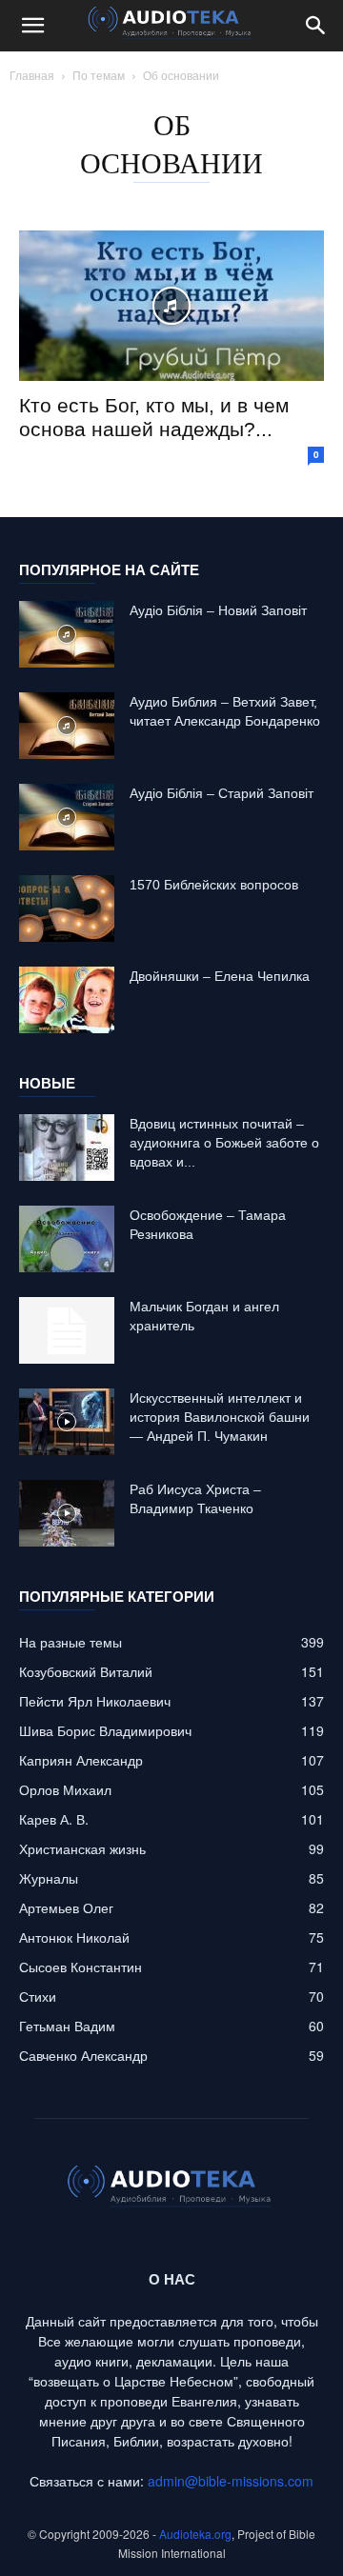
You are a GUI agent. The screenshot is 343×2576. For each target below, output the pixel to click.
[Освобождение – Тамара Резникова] (67, 1239)
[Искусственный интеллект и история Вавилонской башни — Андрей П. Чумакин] (67, 1422)
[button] (32, 26)
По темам (99, 75)
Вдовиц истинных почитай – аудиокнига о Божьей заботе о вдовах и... (224, 1143)
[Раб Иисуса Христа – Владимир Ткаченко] (67, 1513)
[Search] (316, 26)
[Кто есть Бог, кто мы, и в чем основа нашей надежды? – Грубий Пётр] (171, 306)
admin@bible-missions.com (231, 2481)
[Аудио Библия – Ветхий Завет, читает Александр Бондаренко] (67, 726)
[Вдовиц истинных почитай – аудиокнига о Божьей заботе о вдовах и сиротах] (67, 1148)
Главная (32, 75)
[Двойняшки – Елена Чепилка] (67, 1000)
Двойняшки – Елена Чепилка (220, 976)
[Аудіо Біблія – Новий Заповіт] (67, 634)
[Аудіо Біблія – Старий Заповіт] (67, 817)
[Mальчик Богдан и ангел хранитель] (67, 1330)
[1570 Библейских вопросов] (67, 909)
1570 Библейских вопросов (214, 885)
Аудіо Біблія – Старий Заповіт (222, 793)
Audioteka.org (195, 2534)
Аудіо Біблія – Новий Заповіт (218, 610)
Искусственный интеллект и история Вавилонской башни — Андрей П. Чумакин (220, 1417)
